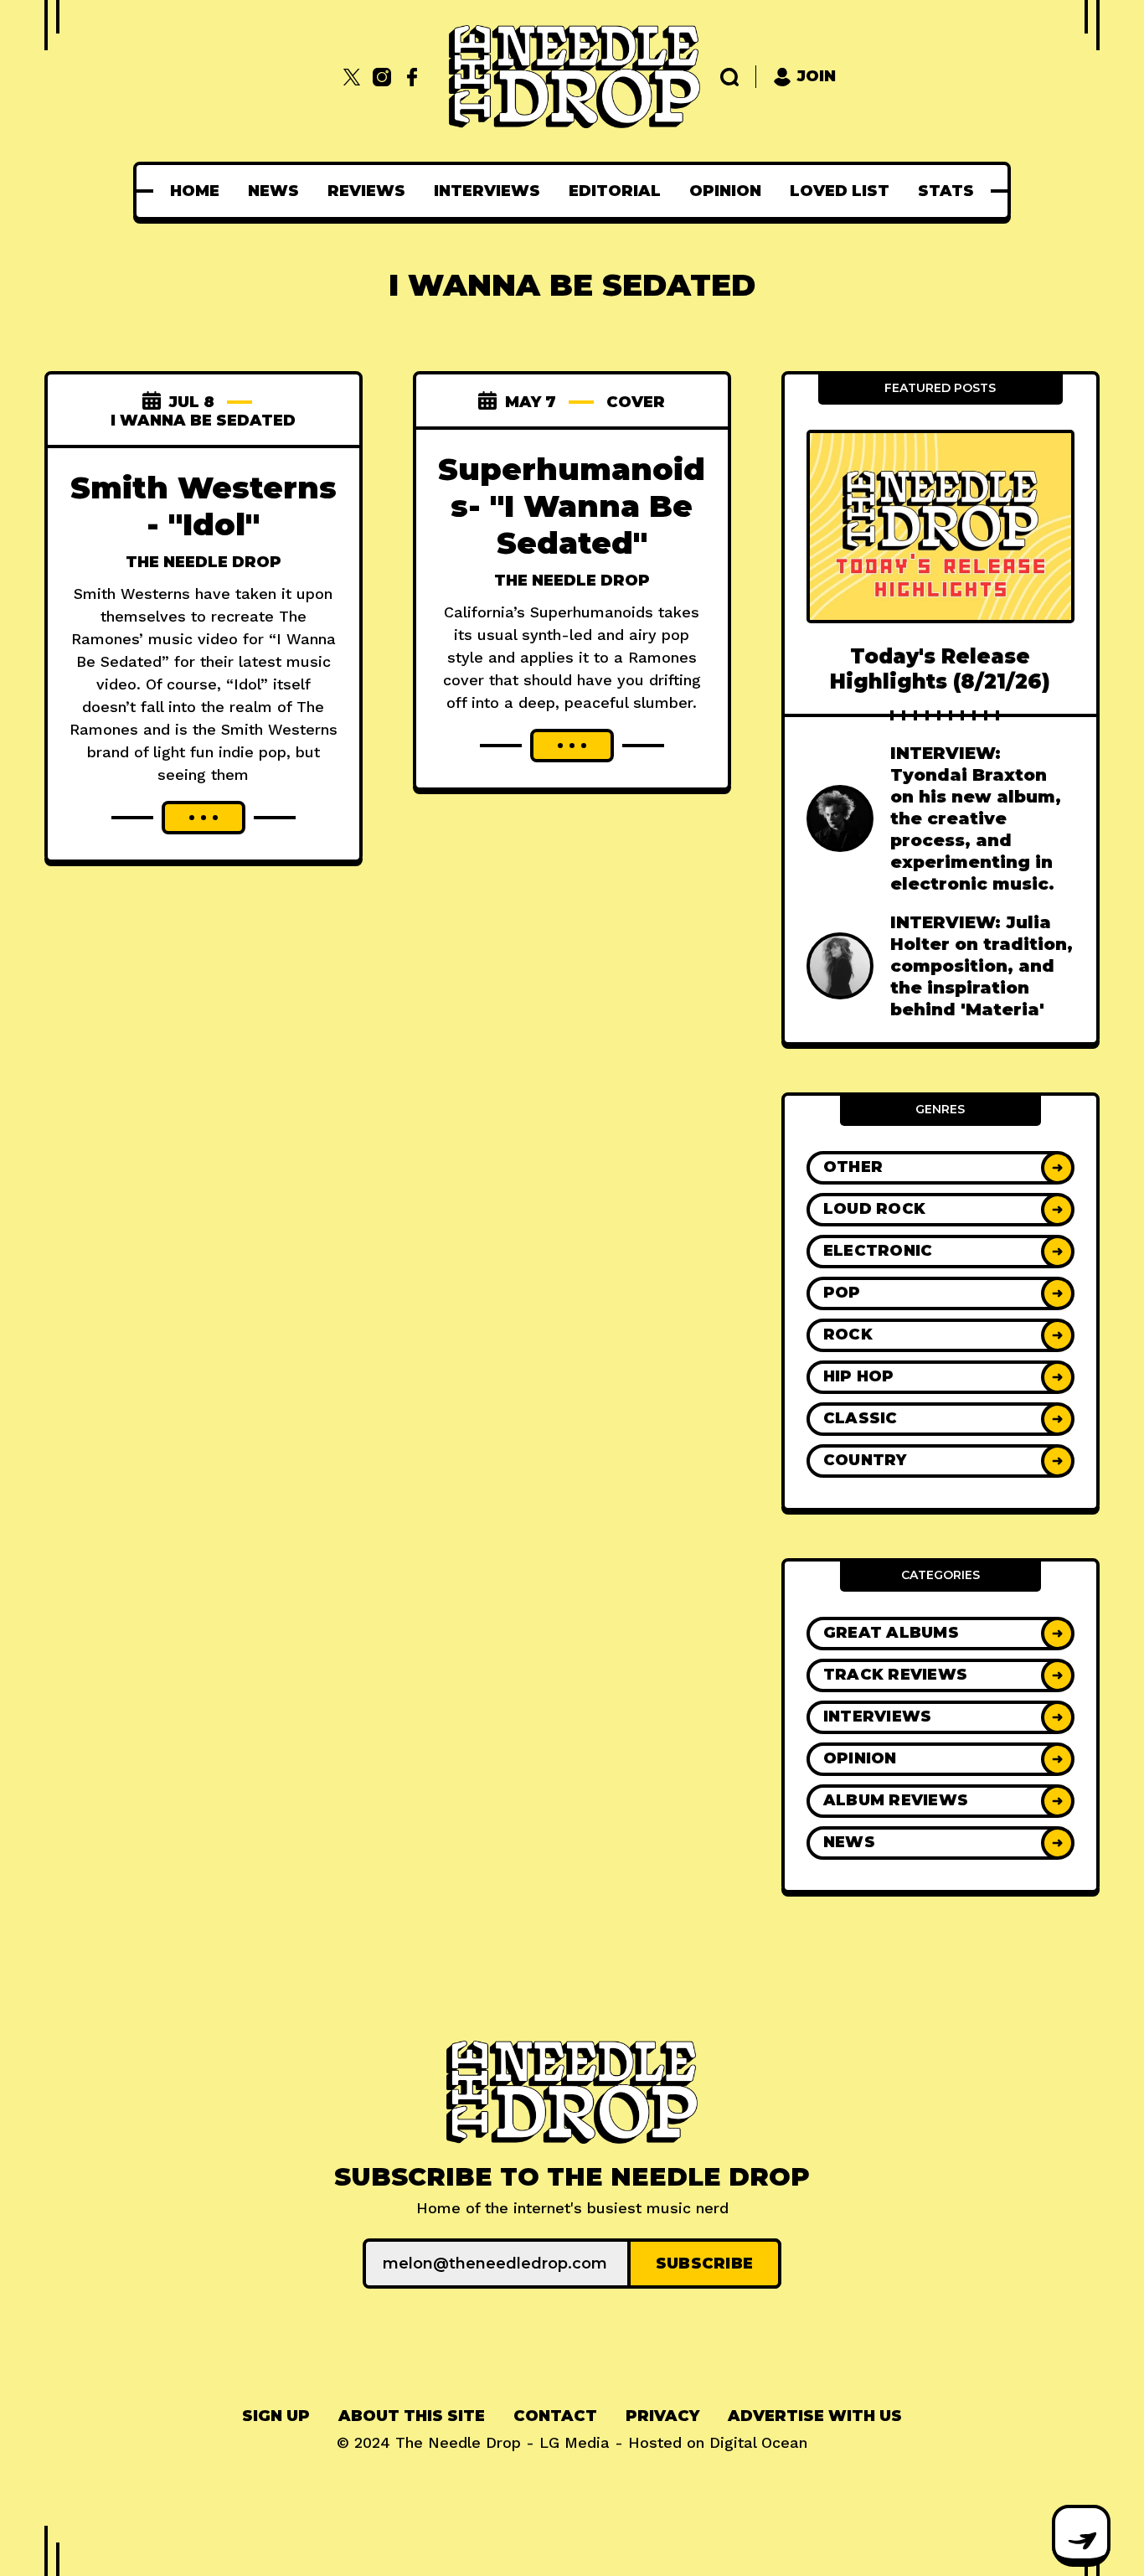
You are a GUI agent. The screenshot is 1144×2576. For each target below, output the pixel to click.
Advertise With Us (815, 2416)
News (273, 191)
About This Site (412, 2416)
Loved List (840, 191)
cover (636, 402)
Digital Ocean (758, 2442)
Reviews (366, 191)
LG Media (575, 2442)
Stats (946, 191)
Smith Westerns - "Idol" (204, 506)
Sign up (276, 2416)
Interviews (487, 191)
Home (195, 191)
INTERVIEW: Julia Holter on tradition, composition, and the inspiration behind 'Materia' (982, 966)
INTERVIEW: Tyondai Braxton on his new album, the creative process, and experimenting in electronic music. (976, 818)
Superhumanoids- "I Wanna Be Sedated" (572, 506)
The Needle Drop (204, 562)
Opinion (725, 191)
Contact (555, 2416)
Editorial (615, 191)
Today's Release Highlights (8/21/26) (940, 669)
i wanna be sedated (203, 421)
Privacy (662, 2416)
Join (817, 76)
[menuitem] (195, 191)
